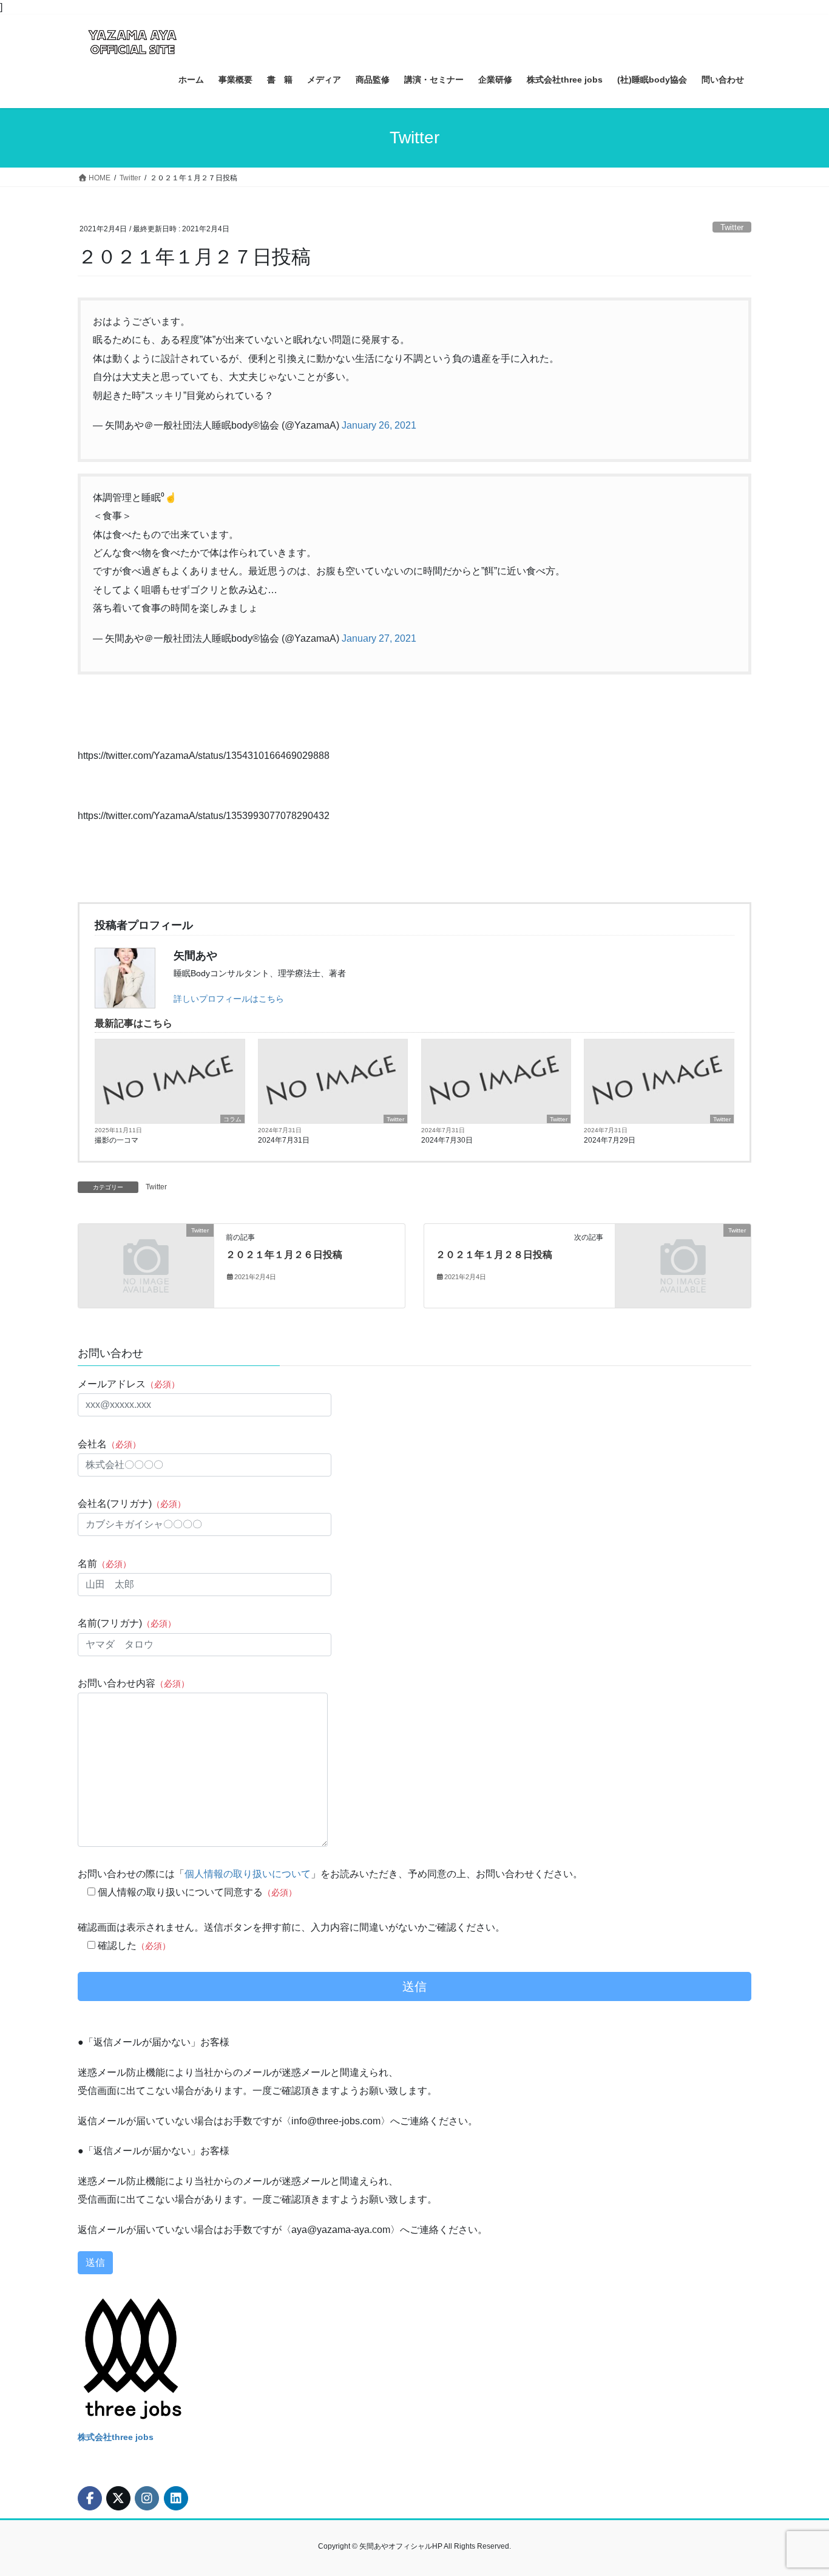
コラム (232, 1119)
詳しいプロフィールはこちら (229, 999)
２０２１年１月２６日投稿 (284, 1255)
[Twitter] (146, 1266)
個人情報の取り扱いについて (248, 1874)
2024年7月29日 (610, 1140)
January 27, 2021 (379, 638)
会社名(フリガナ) (132, 1504)
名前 (104, 1564)
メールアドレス (129, 1384)
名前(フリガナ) (127, 1623)
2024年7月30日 (447, 1140)
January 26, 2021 (379, 425)
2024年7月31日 (284, 1140)
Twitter (732, 227)
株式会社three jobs (116, 2437)
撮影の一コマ (117, 1140)
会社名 (109, 1444)
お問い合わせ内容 (134, 1683)
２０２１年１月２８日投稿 (494, 1255)
